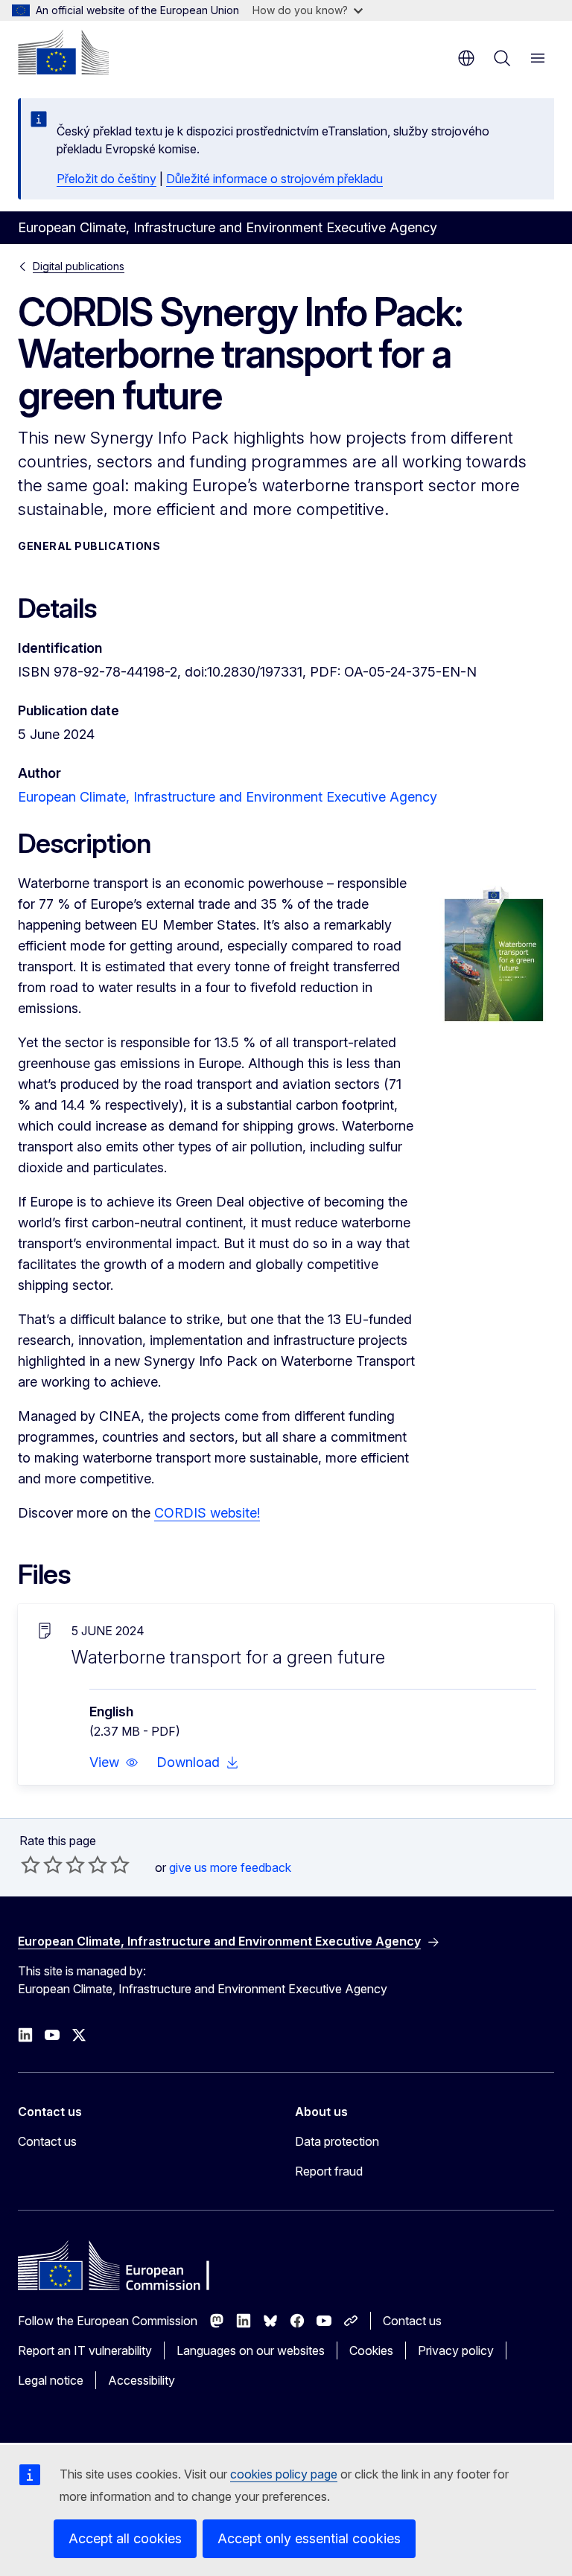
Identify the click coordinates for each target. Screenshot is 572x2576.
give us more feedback (230, 1867)
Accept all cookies (125, 2538)
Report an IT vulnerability (85, 2350)
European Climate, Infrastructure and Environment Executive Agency (228, 797)
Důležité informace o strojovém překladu (274, 179)
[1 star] (31, 1864)
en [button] (466, 58)
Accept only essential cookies (309, 2538)
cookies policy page (284, 2474)
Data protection (337, 2141)
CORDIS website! (207, 1513)
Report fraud (329, 2171)
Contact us (47, 2141)
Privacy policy (456, 2350)
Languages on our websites (251, 2350)
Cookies (371, 2350)
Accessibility (142, 2380)
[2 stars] (42, 1864)
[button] (114, 1762)
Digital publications (79, 266)
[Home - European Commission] (63, 52)
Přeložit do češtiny (107, 179)
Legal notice (51, 2380)
